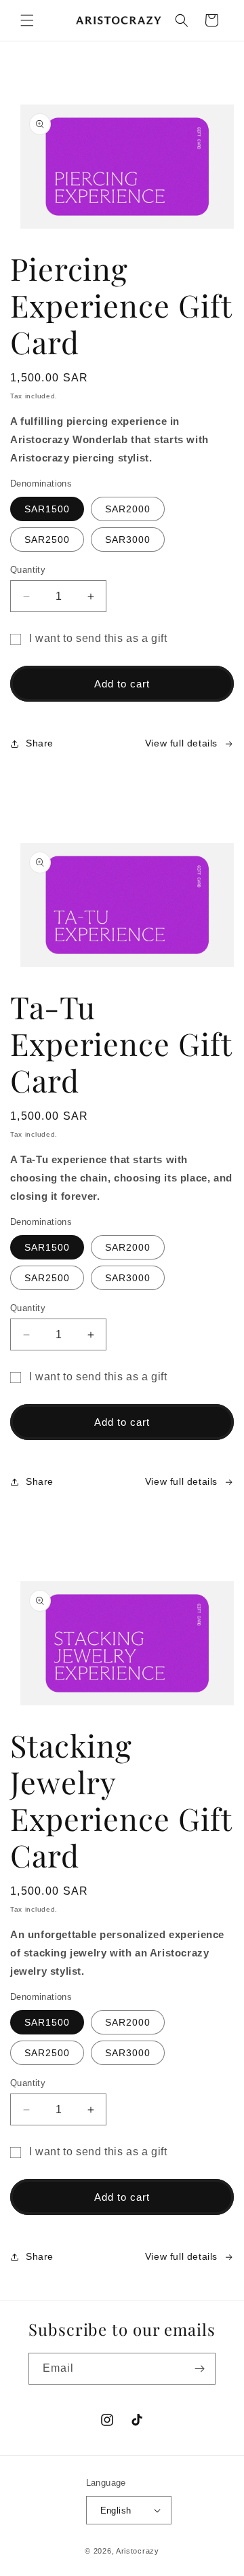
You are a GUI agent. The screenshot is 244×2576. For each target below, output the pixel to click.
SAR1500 (47, 509)
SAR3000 (128, 539)
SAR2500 (47, 539)
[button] (27, 20)
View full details (181, 743)
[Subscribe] (200, 2369)
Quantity (28, 570)
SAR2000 (128, 509)
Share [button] (40, 743)
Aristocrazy (138, 2551)
